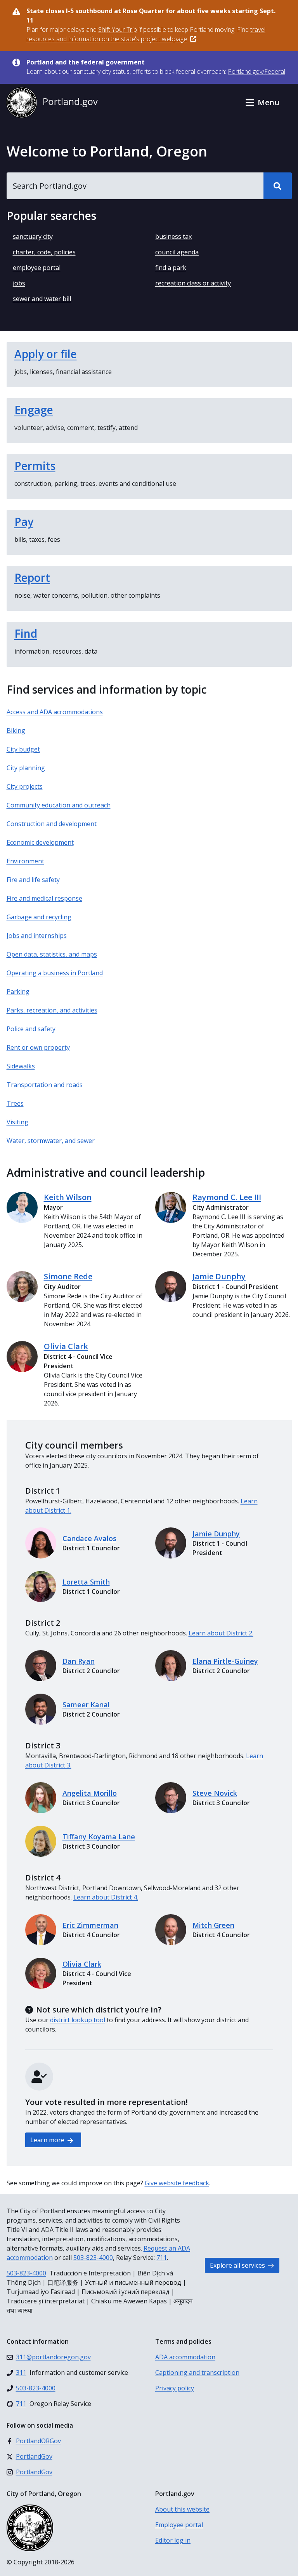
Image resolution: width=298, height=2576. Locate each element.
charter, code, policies (44, 252)
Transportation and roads (45, 1085)
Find (26, 633)
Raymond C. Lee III (227, 1197)
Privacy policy (175, 2388)
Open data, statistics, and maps (52, 954)
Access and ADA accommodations (55, 712)
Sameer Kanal (86, 1705)
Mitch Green (213, 1925)
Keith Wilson (68, 1197)
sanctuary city (33, 237)
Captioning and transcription (197, 2372)
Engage (34, 410)
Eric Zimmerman (90, 1925)
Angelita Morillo (90, 1793)
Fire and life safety (33, 880)
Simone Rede (68, 1276)
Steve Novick (215, 1793)
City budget (23, 749)
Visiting (17, 1122)
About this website (182, 2509)
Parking (18, 991)
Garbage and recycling (39, 917)
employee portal (37, 268)
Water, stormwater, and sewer (51, 1141)
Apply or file (46, 354)
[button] (262, 103)
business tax (173, 237)
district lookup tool (78, 2020)
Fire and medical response (44, 898)
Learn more (48, 2140)
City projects (25, 786)
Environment (25, 861)
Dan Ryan (79, 1661)
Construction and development (52, 824)
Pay (24, 522)
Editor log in (173, 2540)
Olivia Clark (66, 1346)
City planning (26, 768)
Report (32, 577)
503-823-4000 (93, 2258)
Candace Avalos (89, 1538)
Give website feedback (177, 2183)
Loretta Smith (86, 1582)
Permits (35, 466)
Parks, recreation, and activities (52, 1010)
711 (162, 2258)
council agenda (177, 252)
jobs (19, 283)
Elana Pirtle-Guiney (225, 1661)
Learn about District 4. (106, 1897)
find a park (171, 268)
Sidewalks (21, 1066)
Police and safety (31, 1029)
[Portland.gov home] (52, 103)
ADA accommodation (185, 2357)
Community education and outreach (59, 805)
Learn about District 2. (221, 1633)
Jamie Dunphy (219, 1276)
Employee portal (179, 2525)
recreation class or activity (193, 283)
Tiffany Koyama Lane (99, 1837)
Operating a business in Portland (55, 973)
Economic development (40, 842)
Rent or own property (38, 1047)
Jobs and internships (37, 936)
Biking (16, 731)
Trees (15, 1103)
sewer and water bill (42, 299)
